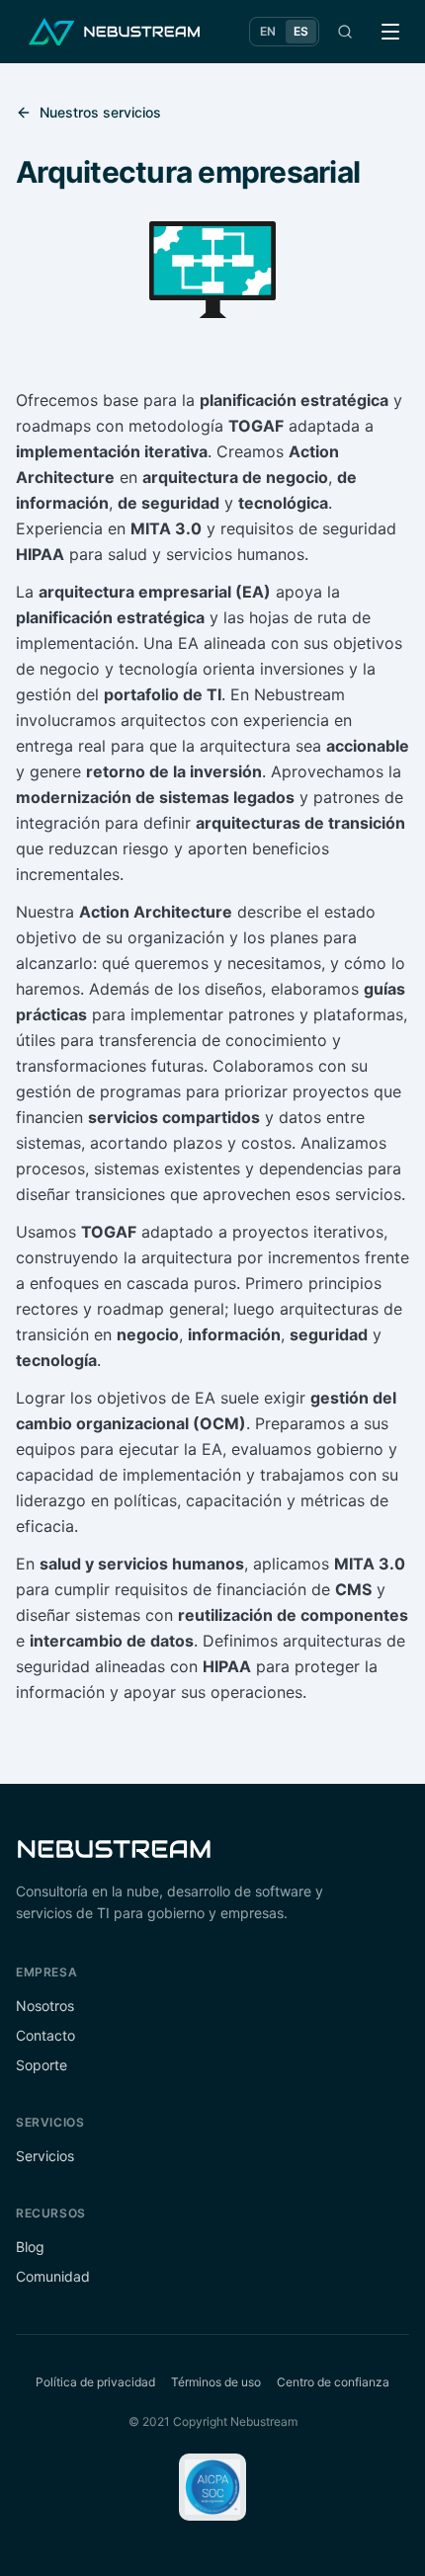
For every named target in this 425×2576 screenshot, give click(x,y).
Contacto (45, 2035)
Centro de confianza (333, 2382)
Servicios (45, 2156)
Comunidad (53, 2276)
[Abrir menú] (390, 32)
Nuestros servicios (100, 112)
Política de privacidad (95, 2382)
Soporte (42, 2065)
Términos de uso (216, 2382)
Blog (30, 2247)
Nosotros (45, 2006)
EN (268, 31)
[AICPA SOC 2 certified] (212, 2487)
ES (301, 31)
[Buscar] (345, 32)
